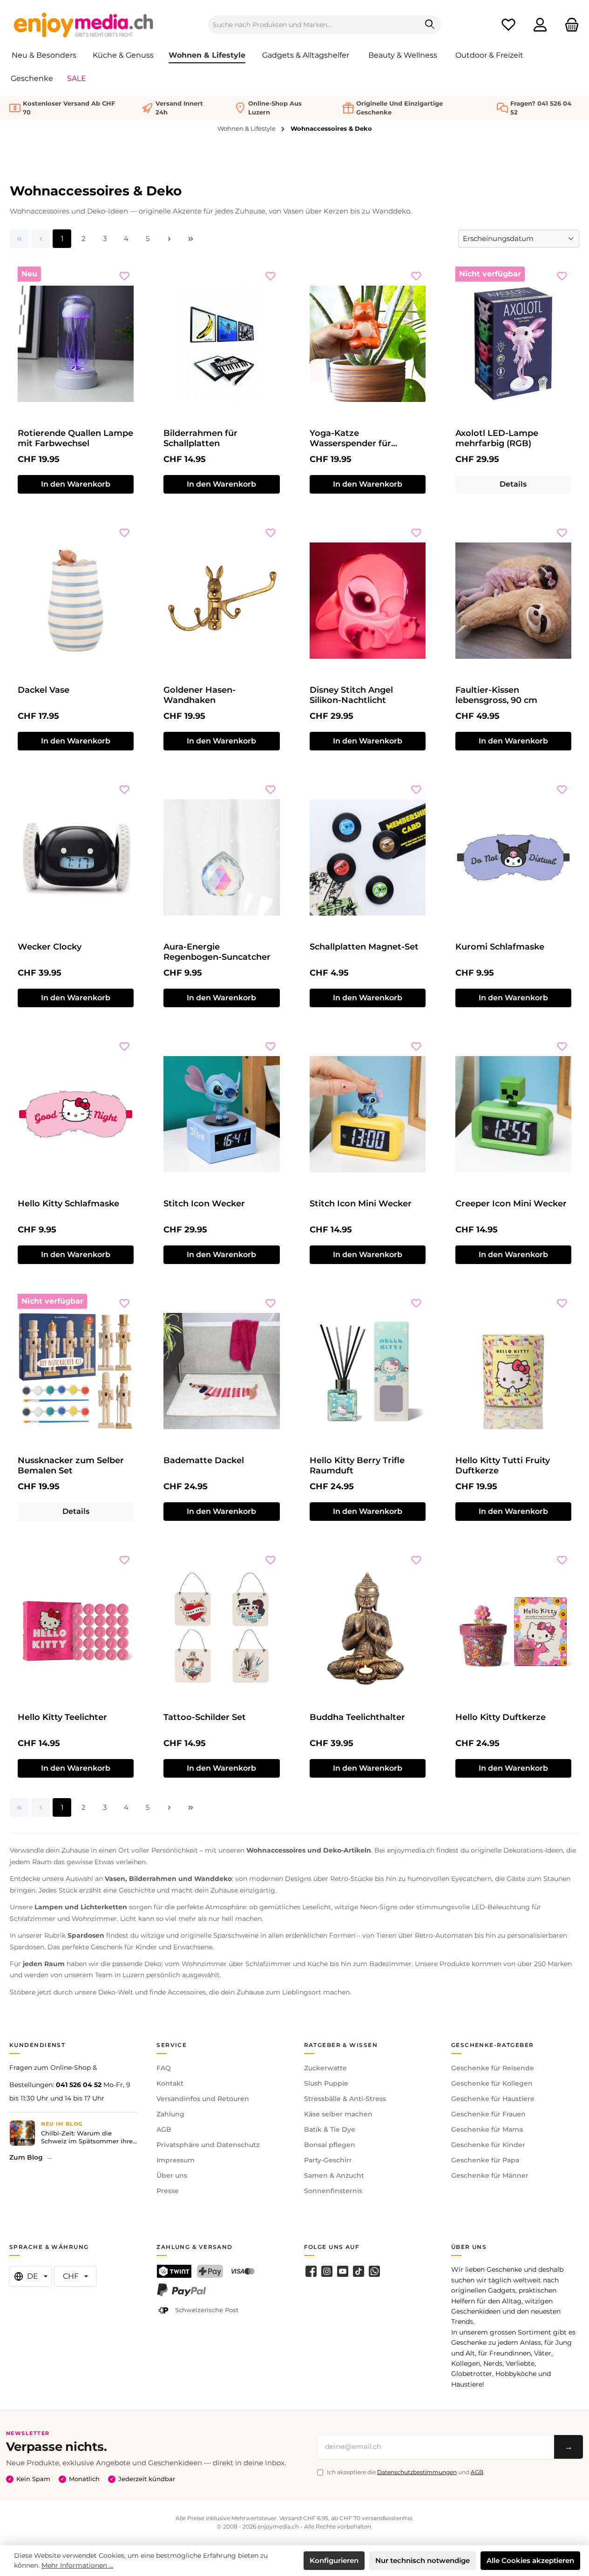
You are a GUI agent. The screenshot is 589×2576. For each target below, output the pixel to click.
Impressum (176, 2160)
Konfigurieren (334, 2560)
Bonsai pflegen (330, 2145)
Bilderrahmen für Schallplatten (200, 438)
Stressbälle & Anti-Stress (345, 2099)
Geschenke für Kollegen (492, 2083)
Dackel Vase (44, 690)
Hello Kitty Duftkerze (501, 1717)
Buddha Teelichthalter (357, 1717)
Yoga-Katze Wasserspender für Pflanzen (350, 438)
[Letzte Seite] (190, 239)
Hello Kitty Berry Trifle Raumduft (357, 1465)
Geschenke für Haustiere (493, 2099)
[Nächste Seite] (169, 239)
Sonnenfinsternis (333, 2191)
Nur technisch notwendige (423, 2560)
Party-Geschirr (328, 2160)
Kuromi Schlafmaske (500, 947)
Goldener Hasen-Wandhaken (200, 695)
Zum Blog (26, 2157)
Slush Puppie (326, 2083)
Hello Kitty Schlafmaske (68, 1204)
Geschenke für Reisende (493, 2068)
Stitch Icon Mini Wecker (361, 1204)
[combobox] (314, 25)
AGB (164, 2129)
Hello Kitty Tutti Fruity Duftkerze (503, 1465)
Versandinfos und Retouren (203, 2099)
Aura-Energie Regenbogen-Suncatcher (217, 952)
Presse (168, 2191)
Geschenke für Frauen (488, 2114)
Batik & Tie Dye (330, 2129)
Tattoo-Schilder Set (205, 1717)
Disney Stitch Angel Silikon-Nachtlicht (351, 695)
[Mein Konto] (540, 25)
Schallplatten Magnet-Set (364, 947)
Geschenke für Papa (485, 2160)
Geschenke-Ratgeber (493, 2045)
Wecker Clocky (50, 947)
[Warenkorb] (569, 25)
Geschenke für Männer (490, 2175)
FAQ (164, 2068)
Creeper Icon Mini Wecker (511, 1204)
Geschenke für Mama (487, 2129)
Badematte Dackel (204, 1460)
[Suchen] (430, 25)
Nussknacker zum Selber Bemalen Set (71, 1465)
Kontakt (170, 2083)
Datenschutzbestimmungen (417, 2472)
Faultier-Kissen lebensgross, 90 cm (496, 695)
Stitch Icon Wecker (204, 1204)
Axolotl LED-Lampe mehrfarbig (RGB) (497, 438)
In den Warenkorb (76, 484)
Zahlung (170, 2114)
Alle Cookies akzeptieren (530, 2560)
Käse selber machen (338, 2114)
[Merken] (124, 276)
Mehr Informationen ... (77, 2565)
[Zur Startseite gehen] (84, 25)
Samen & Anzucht (334, 2175)
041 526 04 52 (79, 2085)
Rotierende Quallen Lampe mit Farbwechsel (75, 438)
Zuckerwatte (325, 2068)
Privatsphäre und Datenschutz (208, 2145)
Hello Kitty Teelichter (62, 1717)
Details (513, 484)
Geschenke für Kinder (488, 2145)
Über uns (172, 2175)
